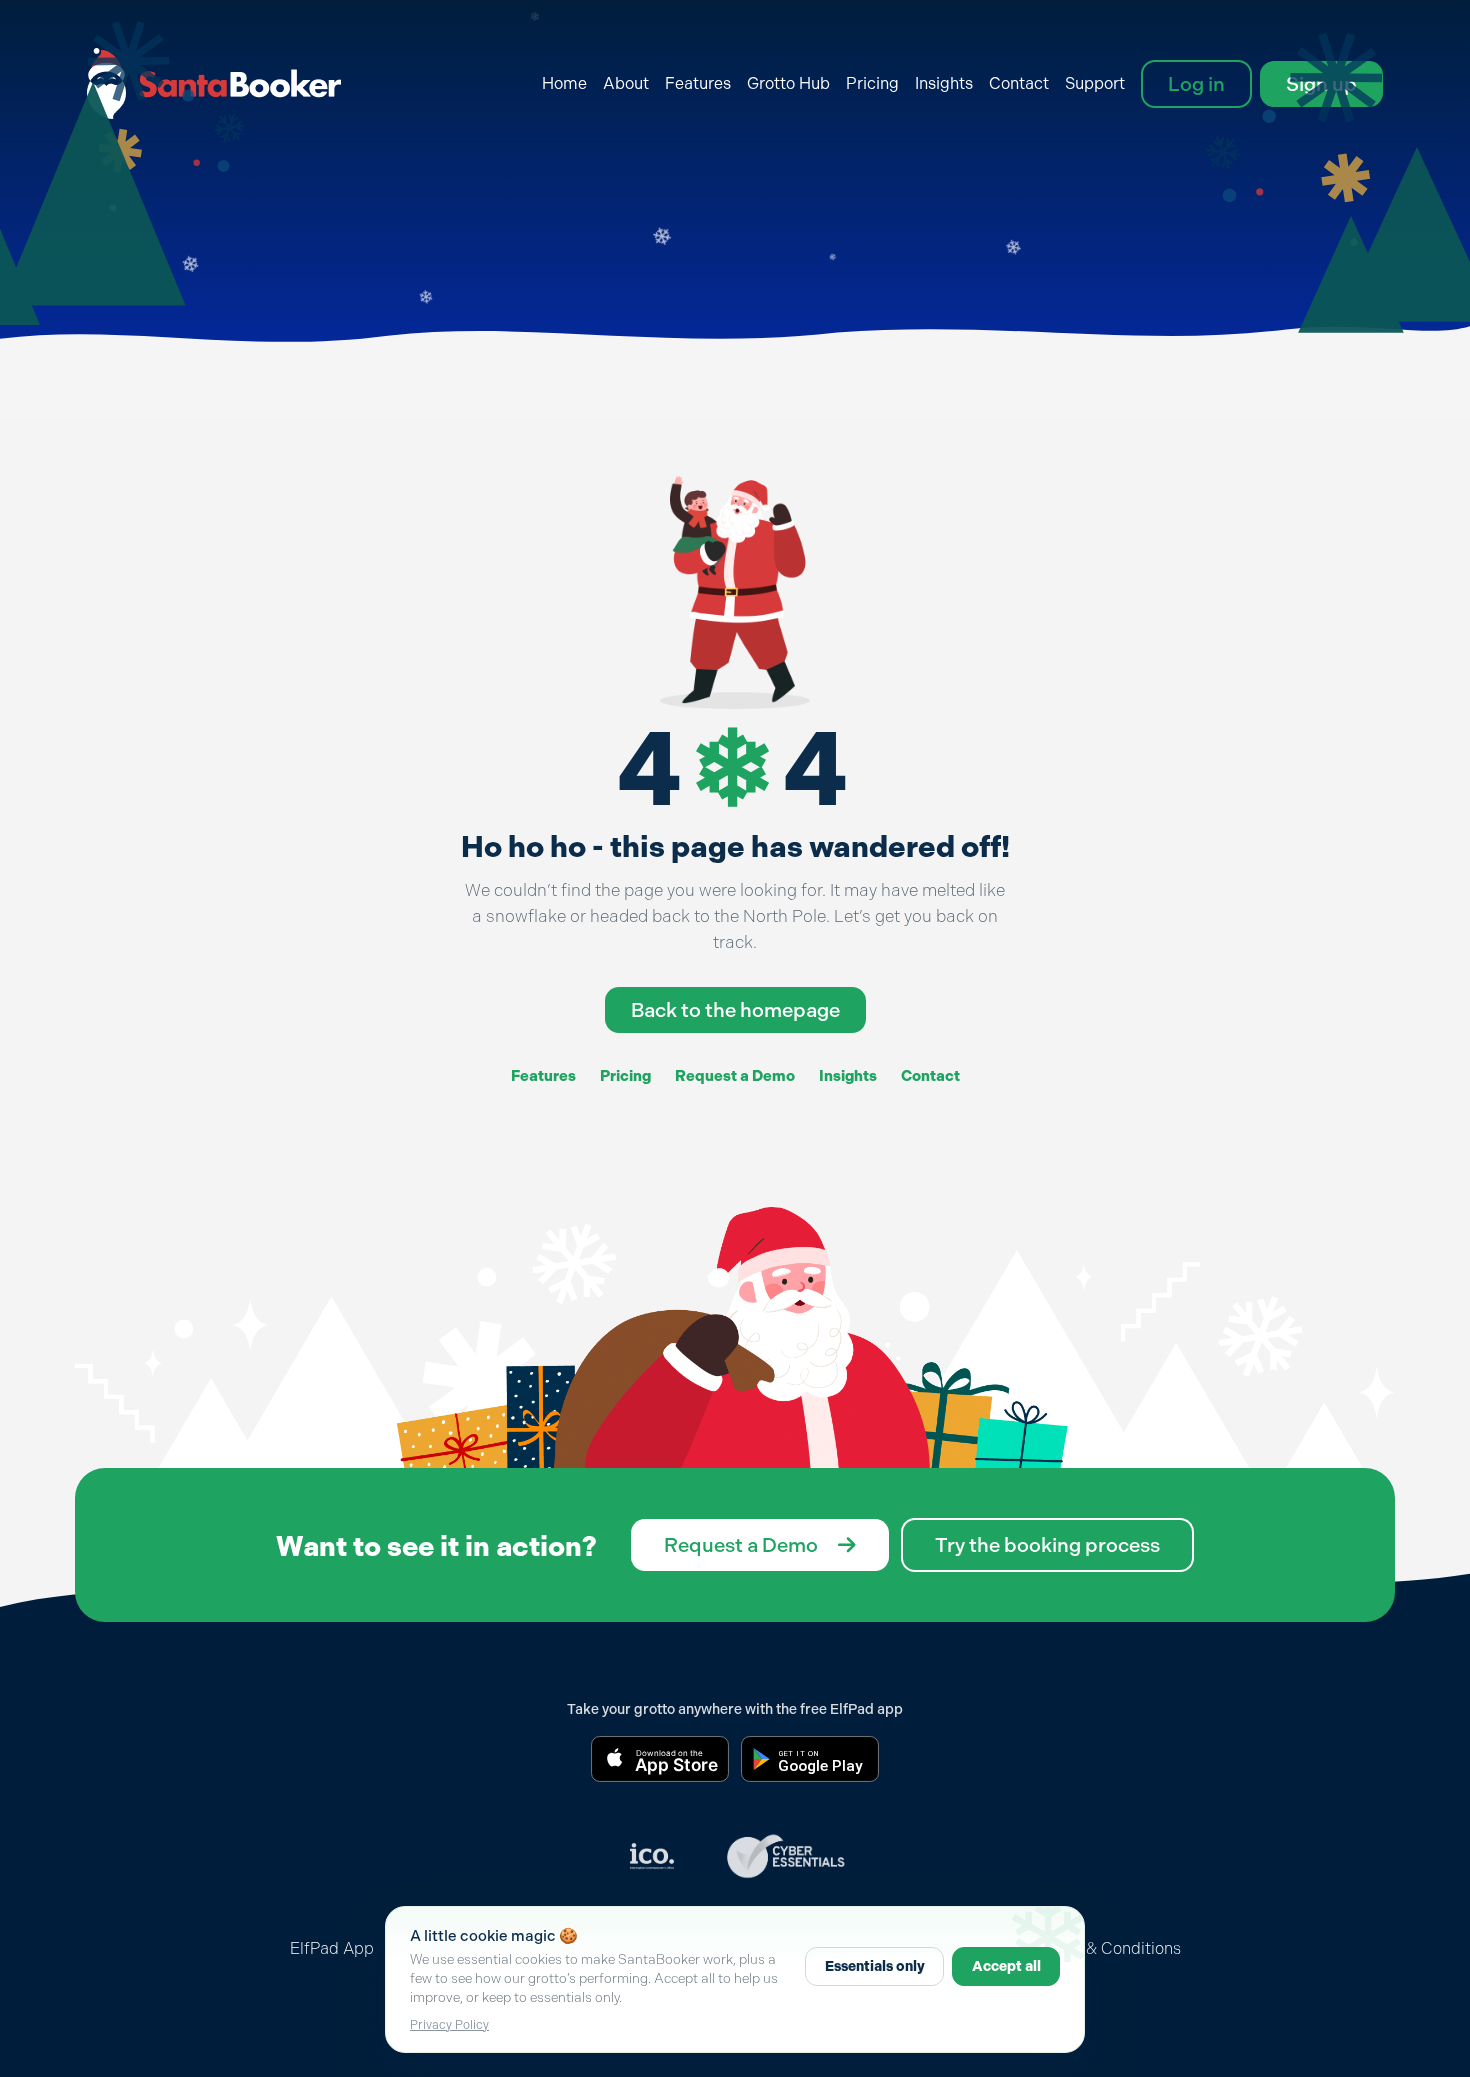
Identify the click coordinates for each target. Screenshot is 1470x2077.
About (626, 83)
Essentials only (875, 1966)
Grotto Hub (788, 83)
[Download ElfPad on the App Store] (660, 1759)
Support (1095, 83)
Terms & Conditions (1109, 1948)
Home (564, 83)
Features (698, 83)
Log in (1196, 84)
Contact (1019, 83)
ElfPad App (332, 1948)
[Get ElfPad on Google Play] (810, 1759)
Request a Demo (735, 1076)
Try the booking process (1047, 1545)
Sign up (1321, 84)
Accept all (1006, 1966)
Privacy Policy (449, 2025)
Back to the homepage (735, 1010)
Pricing (872, 83)
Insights (944, 83)
